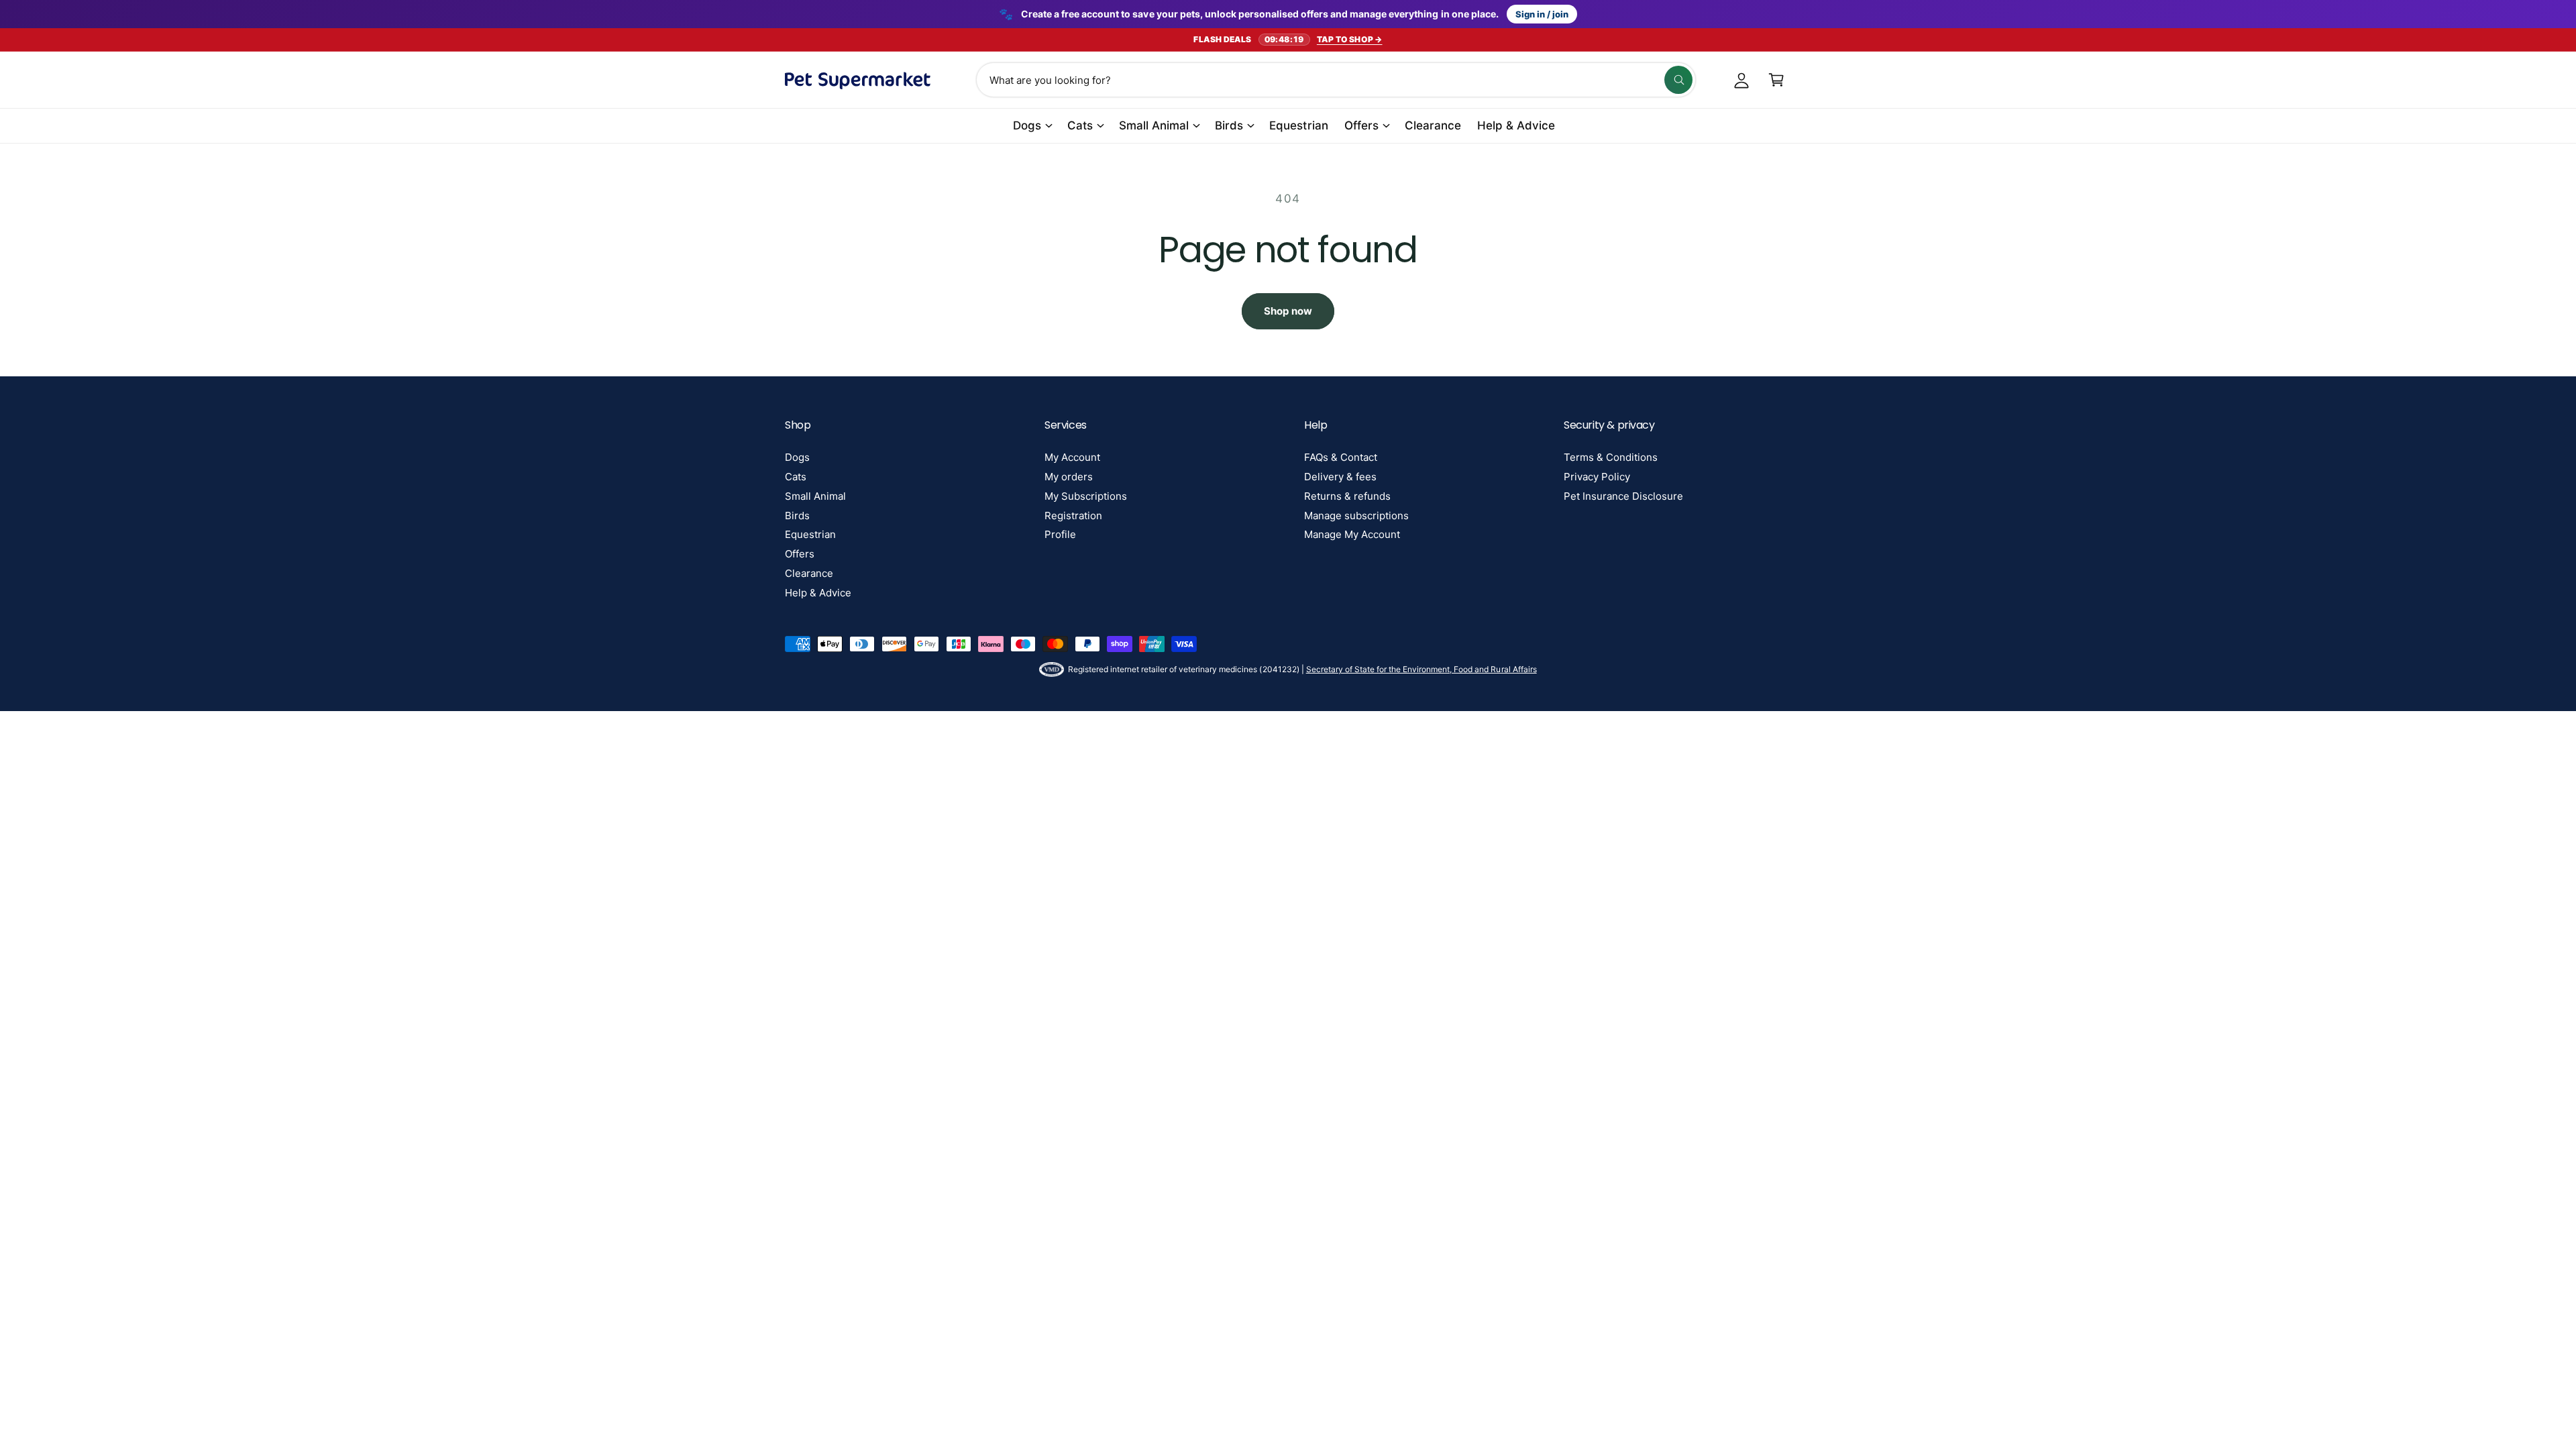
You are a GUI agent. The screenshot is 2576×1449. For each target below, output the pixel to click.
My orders (1069, 477)
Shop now (1288, 311)
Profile (1060, 534)
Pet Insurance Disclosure (1623, 496)
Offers (1361, 125)
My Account (1072, 457)
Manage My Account (1352, 534)
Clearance (809, 573)
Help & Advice (818, 593)
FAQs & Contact (1341, 457)
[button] (1776, 80)
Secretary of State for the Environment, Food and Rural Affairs (1421, 669)
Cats (1080, 125)
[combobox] (1336, 80)
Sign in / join (1542, 14)
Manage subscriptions (1356, 516)
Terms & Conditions (1611, 457)
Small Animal (1154, 125)
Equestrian (810, 534)
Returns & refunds (1347, 496)
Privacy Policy (1597, 477)
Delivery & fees (1340, 477)
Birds (1229, 125)
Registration (1073, 516)
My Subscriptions (1086, 496)
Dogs (1027, 125)
